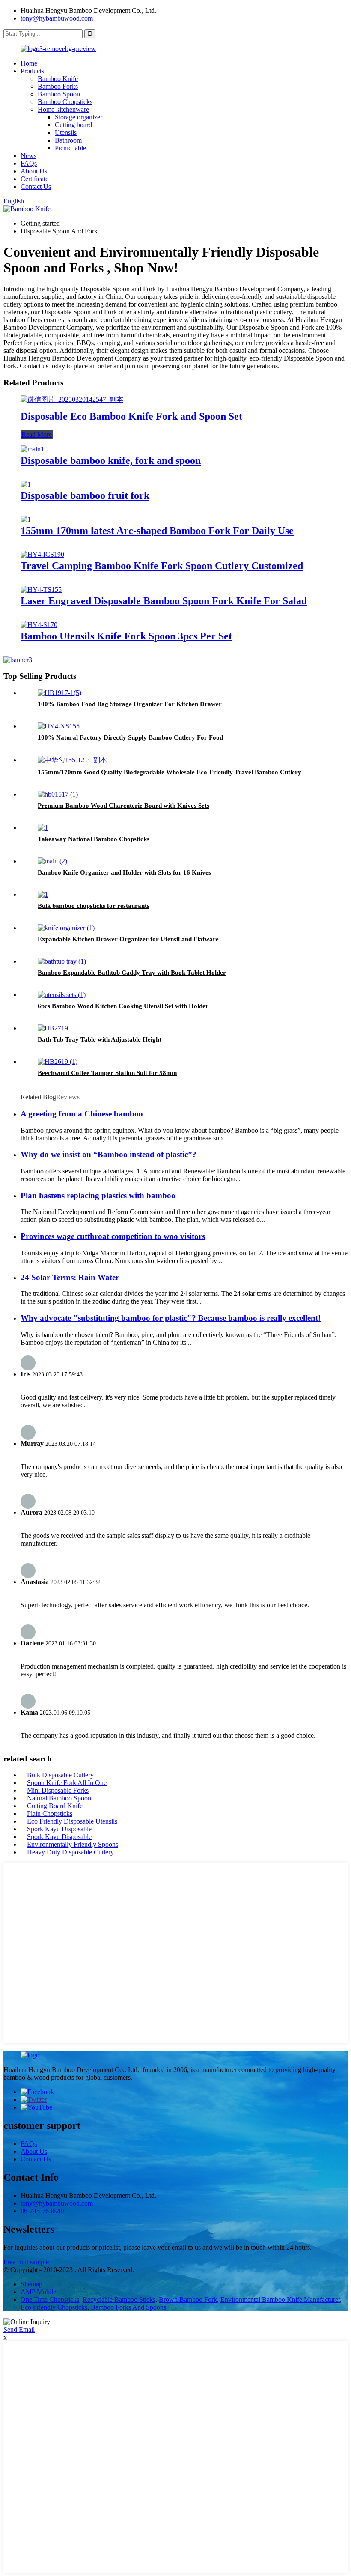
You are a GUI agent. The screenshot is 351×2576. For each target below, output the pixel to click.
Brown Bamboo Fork (188, 2300)
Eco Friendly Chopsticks (54, 2307)
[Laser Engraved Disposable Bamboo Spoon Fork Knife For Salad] (41, 590)
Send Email (19, 2330)
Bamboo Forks (58, 86)
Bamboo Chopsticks (65, 102)
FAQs (29, 163)
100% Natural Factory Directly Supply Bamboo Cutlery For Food (130, 737)
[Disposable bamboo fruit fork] (26, 484)
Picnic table (70, 148)
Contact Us (36, 187)
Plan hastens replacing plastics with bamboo (98, 1195)
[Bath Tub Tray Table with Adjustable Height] (53, 1028)
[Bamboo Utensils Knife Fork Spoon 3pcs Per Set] (39, 625)
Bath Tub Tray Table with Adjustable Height (100, 1039)
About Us (34, 171)
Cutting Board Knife (55, 1806)
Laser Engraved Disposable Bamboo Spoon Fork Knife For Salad (164, 601)
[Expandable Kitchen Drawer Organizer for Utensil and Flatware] (66, 928)
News (28, 156)
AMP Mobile (38, 2292)
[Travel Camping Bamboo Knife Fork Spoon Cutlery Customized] (42, 554)
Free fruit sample (26, 2262)
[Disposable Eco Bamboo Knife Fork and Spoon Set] (72, 399)
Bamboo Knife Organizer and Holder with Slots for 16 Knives (124, 872)
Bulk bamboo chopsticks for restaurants (94, 906)
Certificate (34, 179)
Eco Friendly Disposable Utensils (72, 1821)
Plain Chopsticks (50, 1813)
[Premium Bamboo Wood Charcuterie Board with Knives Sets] (58, 794)
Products (32, 71)
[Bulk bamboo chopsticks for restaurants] (43, 894)
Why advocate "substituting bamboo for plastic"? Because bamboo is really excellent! (171, 1318)
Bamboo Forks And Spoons (128, 2307)
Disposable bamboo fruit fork (85, 495)
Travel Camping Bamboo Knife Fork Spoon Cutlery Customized (162, 566)
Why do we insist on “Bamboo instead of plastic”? (109, 1154)
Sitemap (31, 2284)
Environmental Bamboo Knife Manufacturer (280, 2300)
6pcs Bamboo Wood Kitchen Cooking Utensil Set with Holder (123, 1006)
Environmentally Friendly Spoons (73, 1844)
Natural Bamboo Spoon (59, 1798)
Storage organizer (79, 117)
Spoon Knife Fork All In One (67, 1783)
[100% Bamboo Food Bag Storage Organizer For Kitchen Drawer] (59, 693)
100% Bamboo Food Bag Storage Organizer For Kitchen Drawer (130, 704)
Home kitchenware (63, 109)
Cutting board (73, 125)
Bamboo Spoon (59, 94)
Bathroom (68, 140)
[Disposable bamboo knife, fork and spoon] (32, 449)
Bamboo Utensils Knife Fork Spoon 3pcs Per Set (126, 636)
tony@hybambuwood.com (57, 18)
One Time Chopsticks (50, 2300)
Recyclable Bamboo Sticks (119, 2300)
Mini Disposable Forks (58, 1790)
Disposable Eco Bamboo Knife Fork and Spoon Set (131, 416)
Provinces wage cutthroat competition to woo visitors (113, 1236)
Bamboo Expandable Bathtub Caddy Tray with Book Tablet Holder (132, 973)
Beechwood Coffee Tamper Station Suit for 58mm (107, 1073)
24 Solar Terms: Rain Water (70, 1277)
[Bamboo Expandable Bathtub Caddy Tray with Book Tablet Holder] (62, 961)
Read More (37, 434)
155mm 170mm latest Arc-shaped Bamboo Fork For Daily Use (157, 531)
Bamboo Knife (58, 79)
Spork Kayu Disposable (59, 1829)
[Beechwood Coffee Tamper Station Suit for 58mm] (58, 1061)
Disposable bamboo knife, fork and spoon (111, 460)
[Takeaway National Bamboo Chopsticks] (43, 828)
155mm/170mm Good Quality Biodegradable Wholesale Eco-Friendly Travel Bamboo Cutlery (170, 772)
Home (29, 63)
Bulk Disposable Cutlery (60, 1775)
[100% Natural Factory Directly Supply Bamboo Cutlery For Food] (59, 726)
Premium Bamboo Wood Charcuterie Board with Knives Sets (123, 806)
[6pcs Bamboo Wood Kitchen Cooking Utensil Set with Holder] (62, 995)
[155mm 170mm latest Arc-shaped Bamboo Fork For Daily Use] (26, 519)
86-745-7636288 (43, 2211)
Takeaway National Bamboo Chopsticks (94, 839)
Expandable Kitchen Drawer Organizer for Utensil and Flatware (128, 939)
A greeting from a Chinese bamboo (82, 1114)
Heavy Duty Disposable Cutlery (70, 1852)
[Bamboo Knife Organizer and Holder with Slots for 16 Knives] (52, 861)
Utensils (66, 133)
